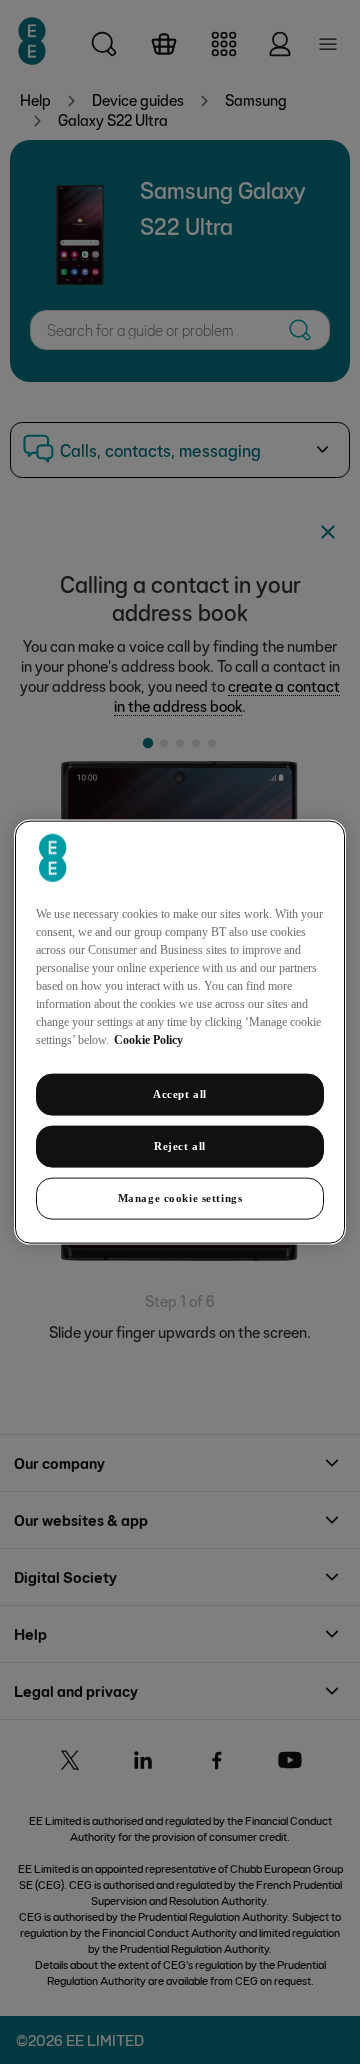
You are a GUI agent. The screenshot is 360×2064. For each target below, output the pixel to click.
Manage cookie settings (180, 1197)
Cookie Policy (148, 1040)
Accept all (180, 1094)
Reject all (180, 1146)
